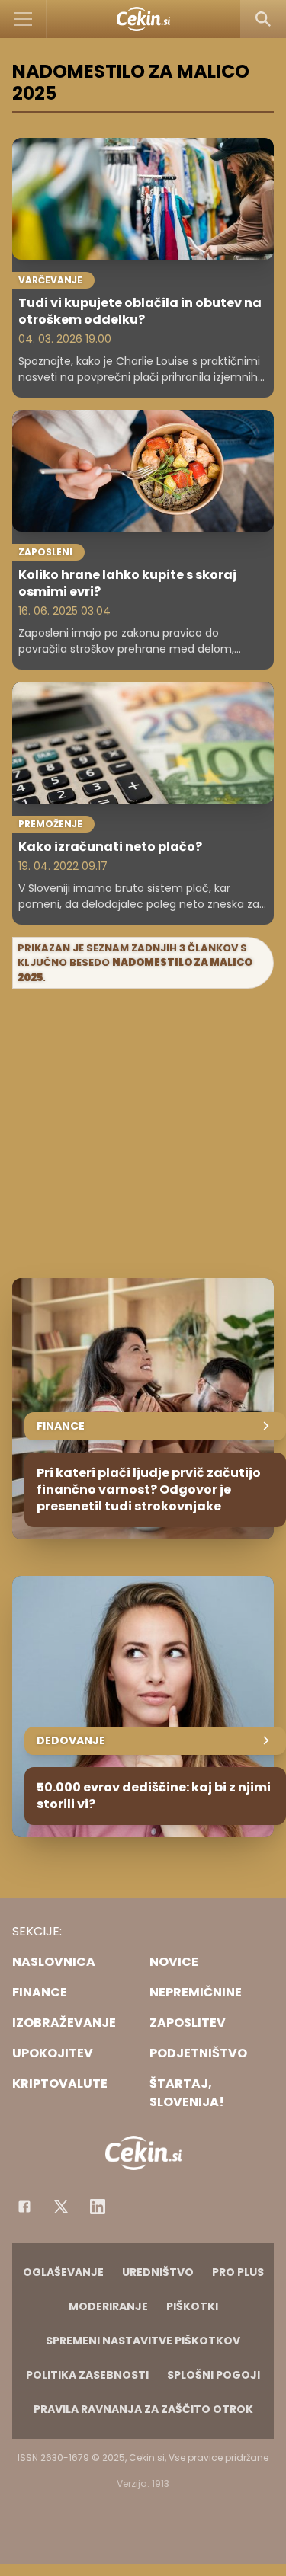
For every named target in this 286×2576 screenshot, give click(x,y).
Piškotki (192, 2306)
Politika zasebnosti (87, 2375)
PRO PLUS (238, 2272)
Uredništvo (158, 2272)
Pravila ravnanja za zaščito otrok (143, 2409)
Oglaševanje (63, 2272)
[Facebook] (24, 2207)
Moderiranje (108, 2306)
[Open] (23, 19)
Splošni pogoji (214, 2375)
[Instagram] (98, 2207)
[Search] (263, 19)
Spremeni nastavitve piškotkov (143, 2341)
